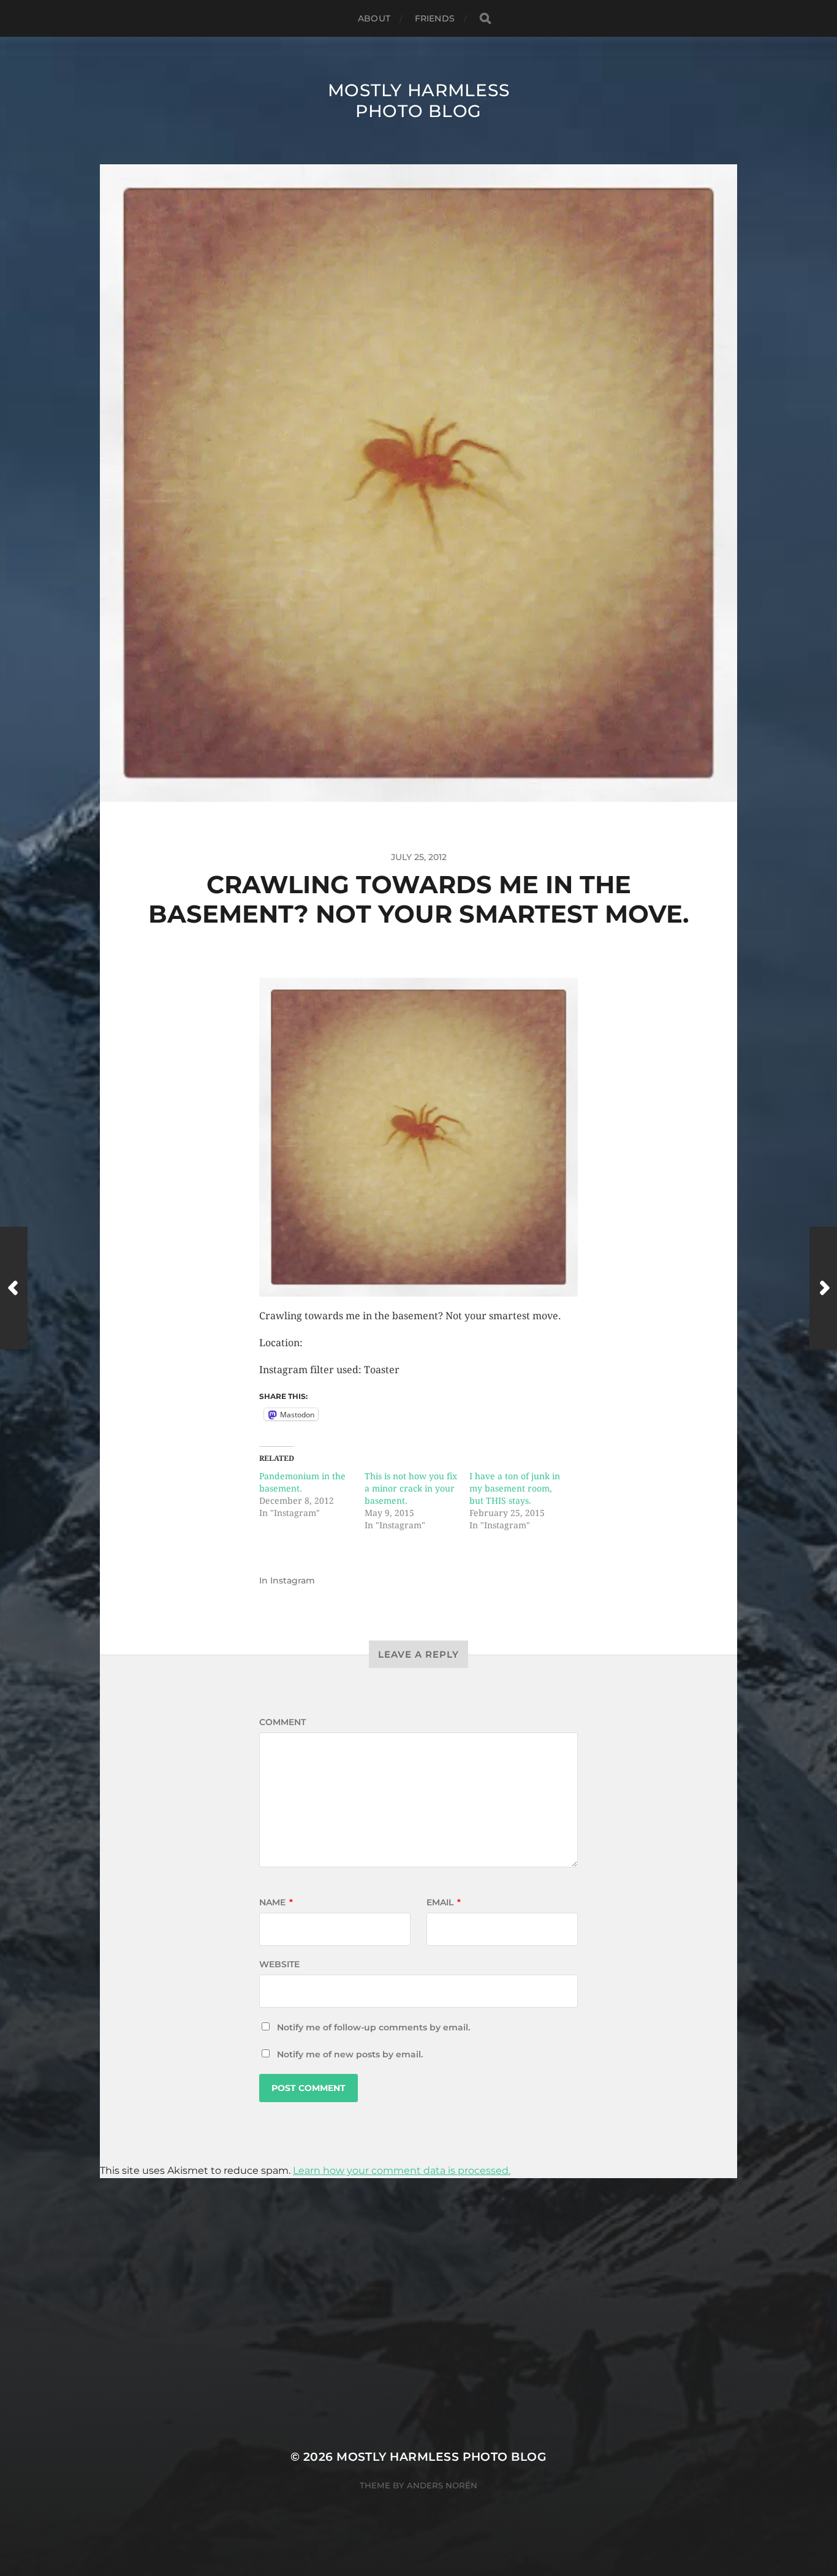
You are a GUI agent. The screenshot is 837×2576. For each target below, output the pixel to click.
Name (276, 1902)
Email (444, 1902)
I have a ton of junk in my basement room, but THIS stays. (515, 1488)
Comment (282, 1722)
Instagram (293, 1580)
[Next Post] (823, 1288)
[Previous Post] (14, 1288)
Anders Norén (442, 2485)
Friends (435, 18)
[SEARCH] (485, 19)
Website (279, 1964)
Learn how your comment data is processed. (402, 2170)
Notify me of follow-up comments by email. (373, 2027)
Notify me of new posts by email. (350, 2054)
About (374, 18)
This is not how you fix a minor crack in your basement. (411, 1488)
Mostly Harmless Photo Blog (419, 101)
